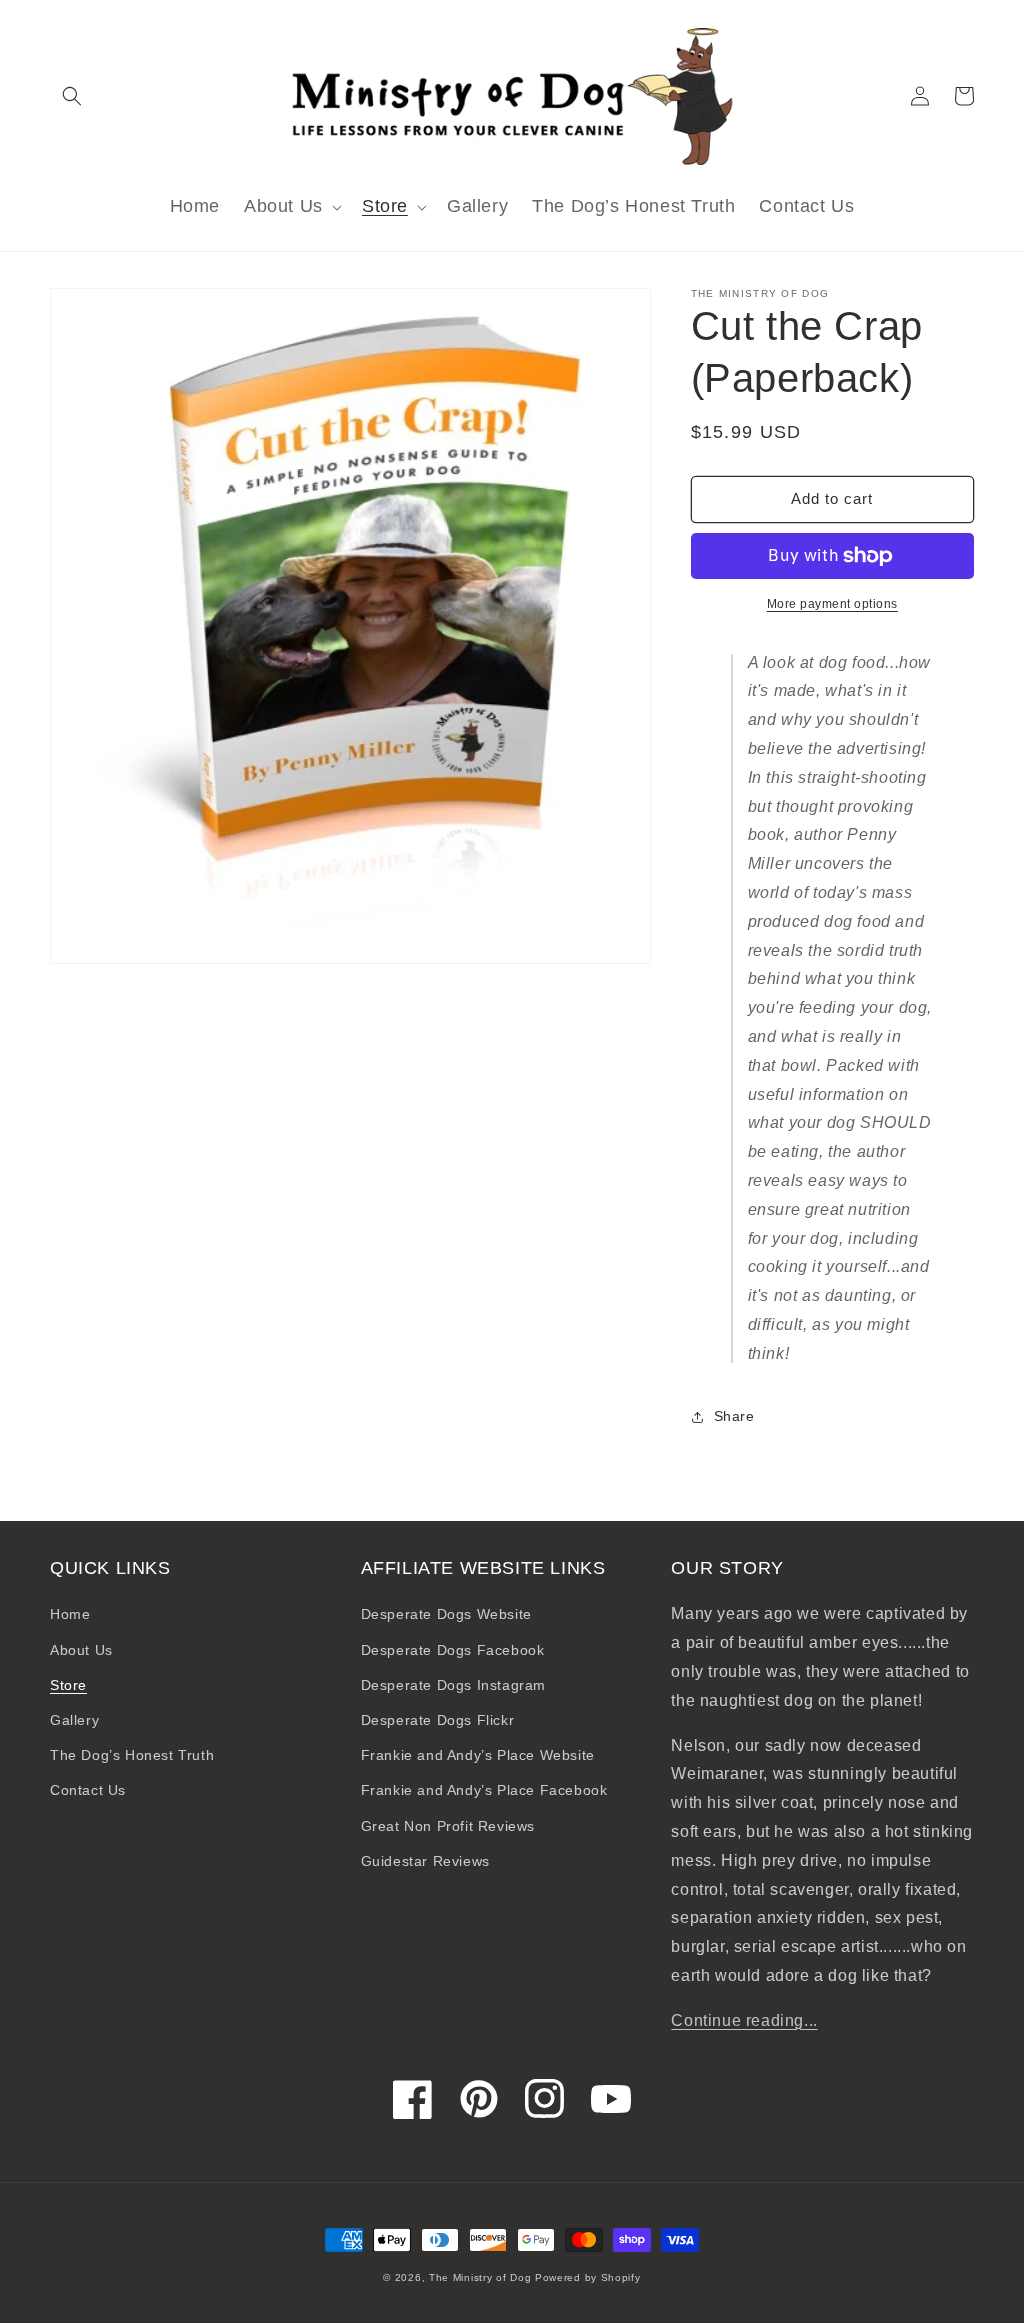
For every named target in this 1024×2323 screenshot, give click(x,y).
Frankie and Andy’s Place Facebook (484, 1790)
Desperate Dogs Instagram (453, 1685)
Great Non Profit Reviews (448, 1826)
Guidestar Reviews (425, 1861)
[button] (72, 96)
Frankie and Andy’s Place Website (478, 1755)
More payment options (832, 604)
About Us (81, 1650)
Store (68, 1685)
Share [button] (734, 1416)
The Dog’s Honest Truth (132, 1755)
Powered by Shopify (588, 2277)
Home (70, 1614)
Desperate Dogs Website (446, 1614)
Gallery (74, 1720)
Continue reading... (744, 2020)
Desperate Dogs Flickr (438, 1720)
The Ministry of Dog (480, 2277)
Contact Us (88, 1790)
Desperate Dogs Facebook (453, 1650)
